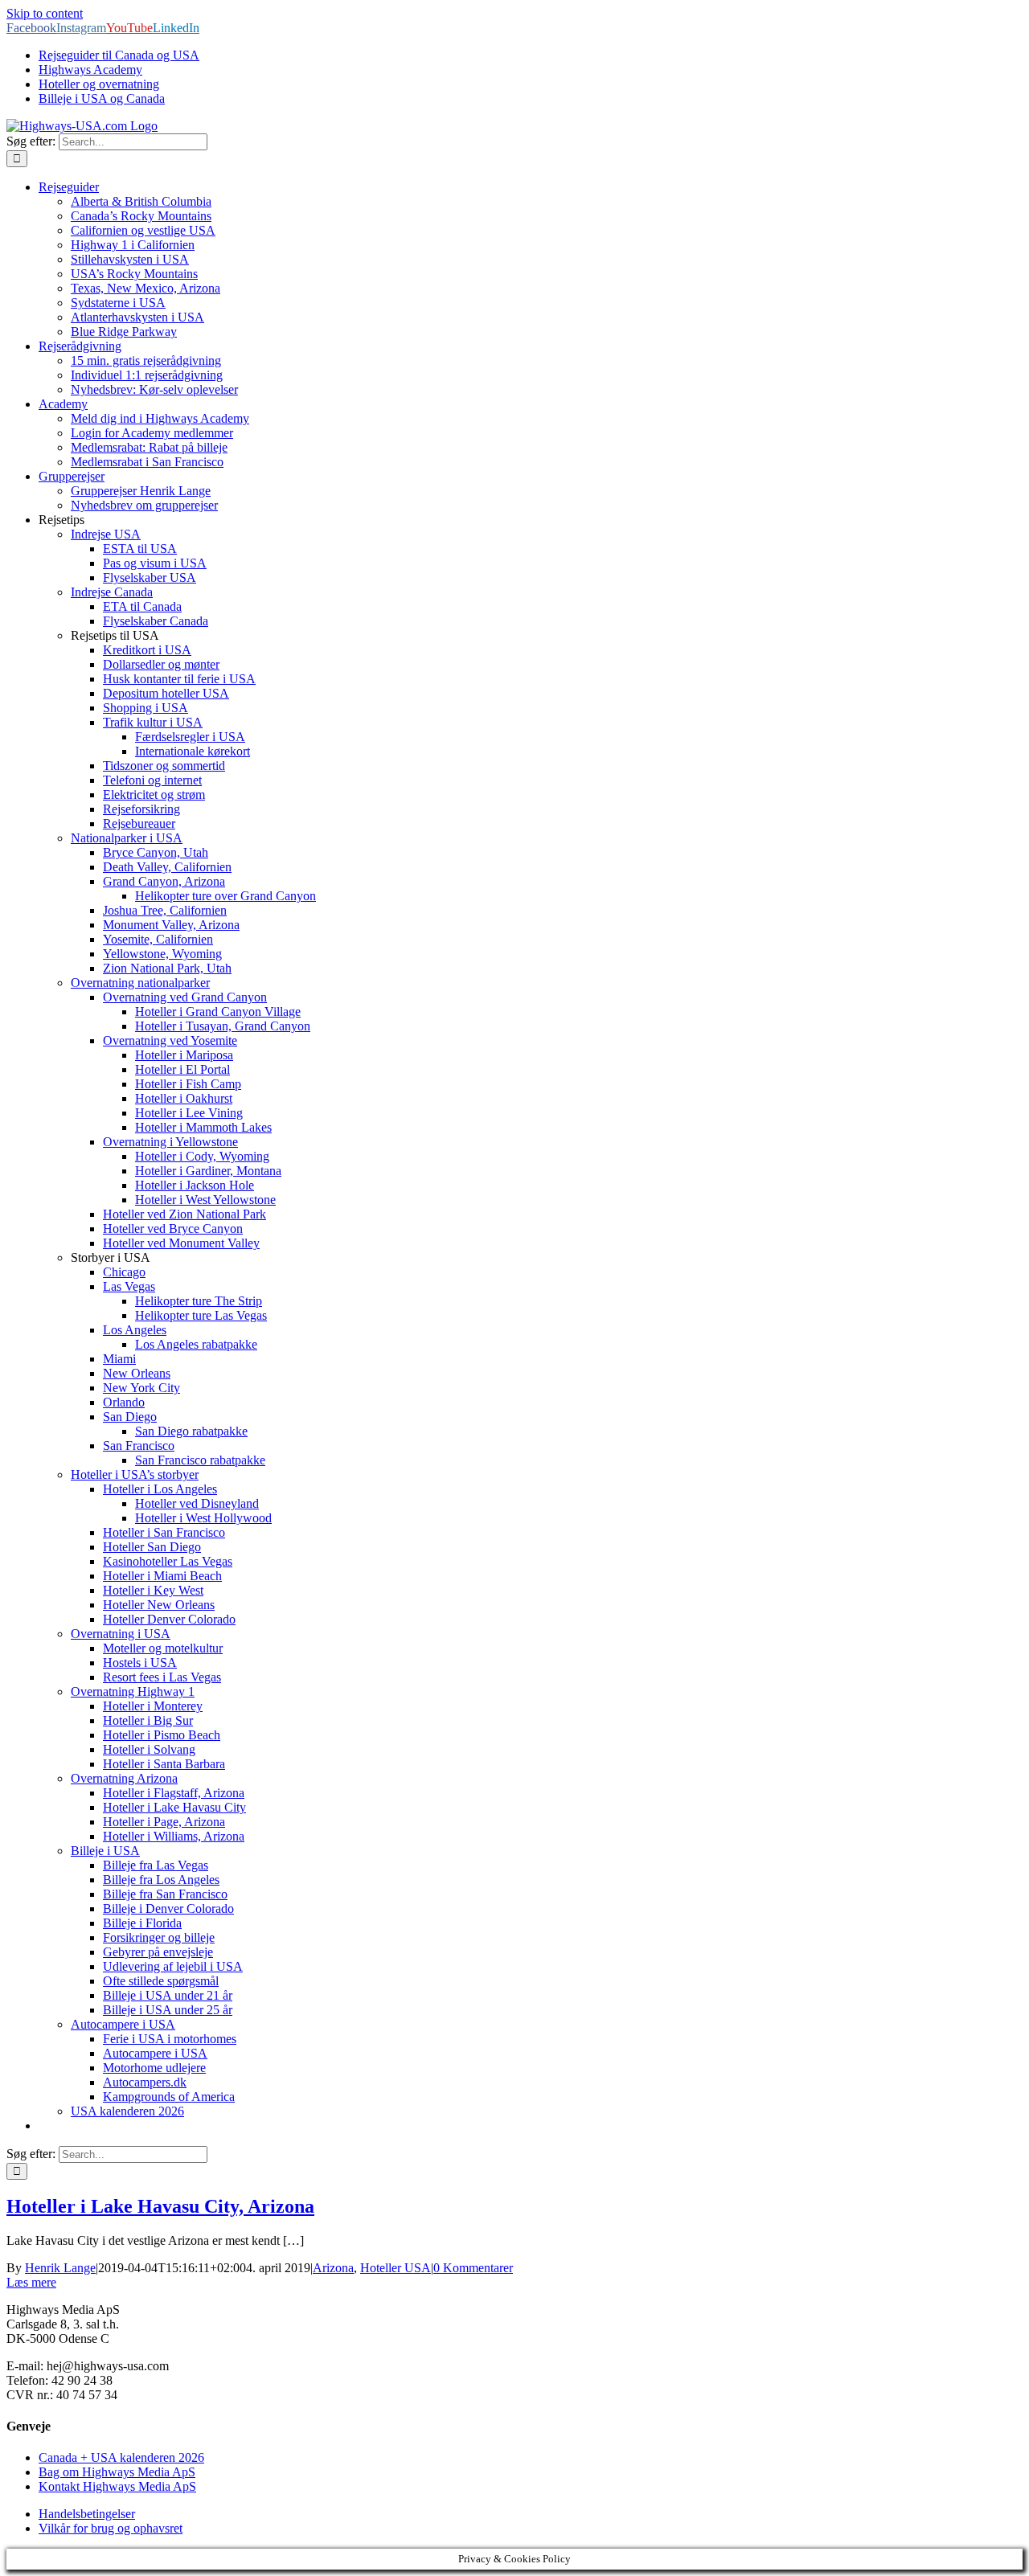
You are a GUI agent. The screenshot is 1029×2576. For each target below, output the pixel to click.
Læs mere (31, 2282)
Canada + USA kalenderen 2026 (121, 2457)
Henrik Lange (60, 2268)
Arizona (333, 2268)
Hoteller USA (396, 2268)
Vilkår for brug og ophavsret (111, 2528)
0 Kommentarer (473, 2268)
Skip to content (45, 13)
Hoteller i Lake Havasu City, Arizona (160, 2206)
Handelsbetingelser (87, 2514)
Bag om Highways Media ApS (117, 2472)
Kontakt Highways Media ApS (117, 2486)
